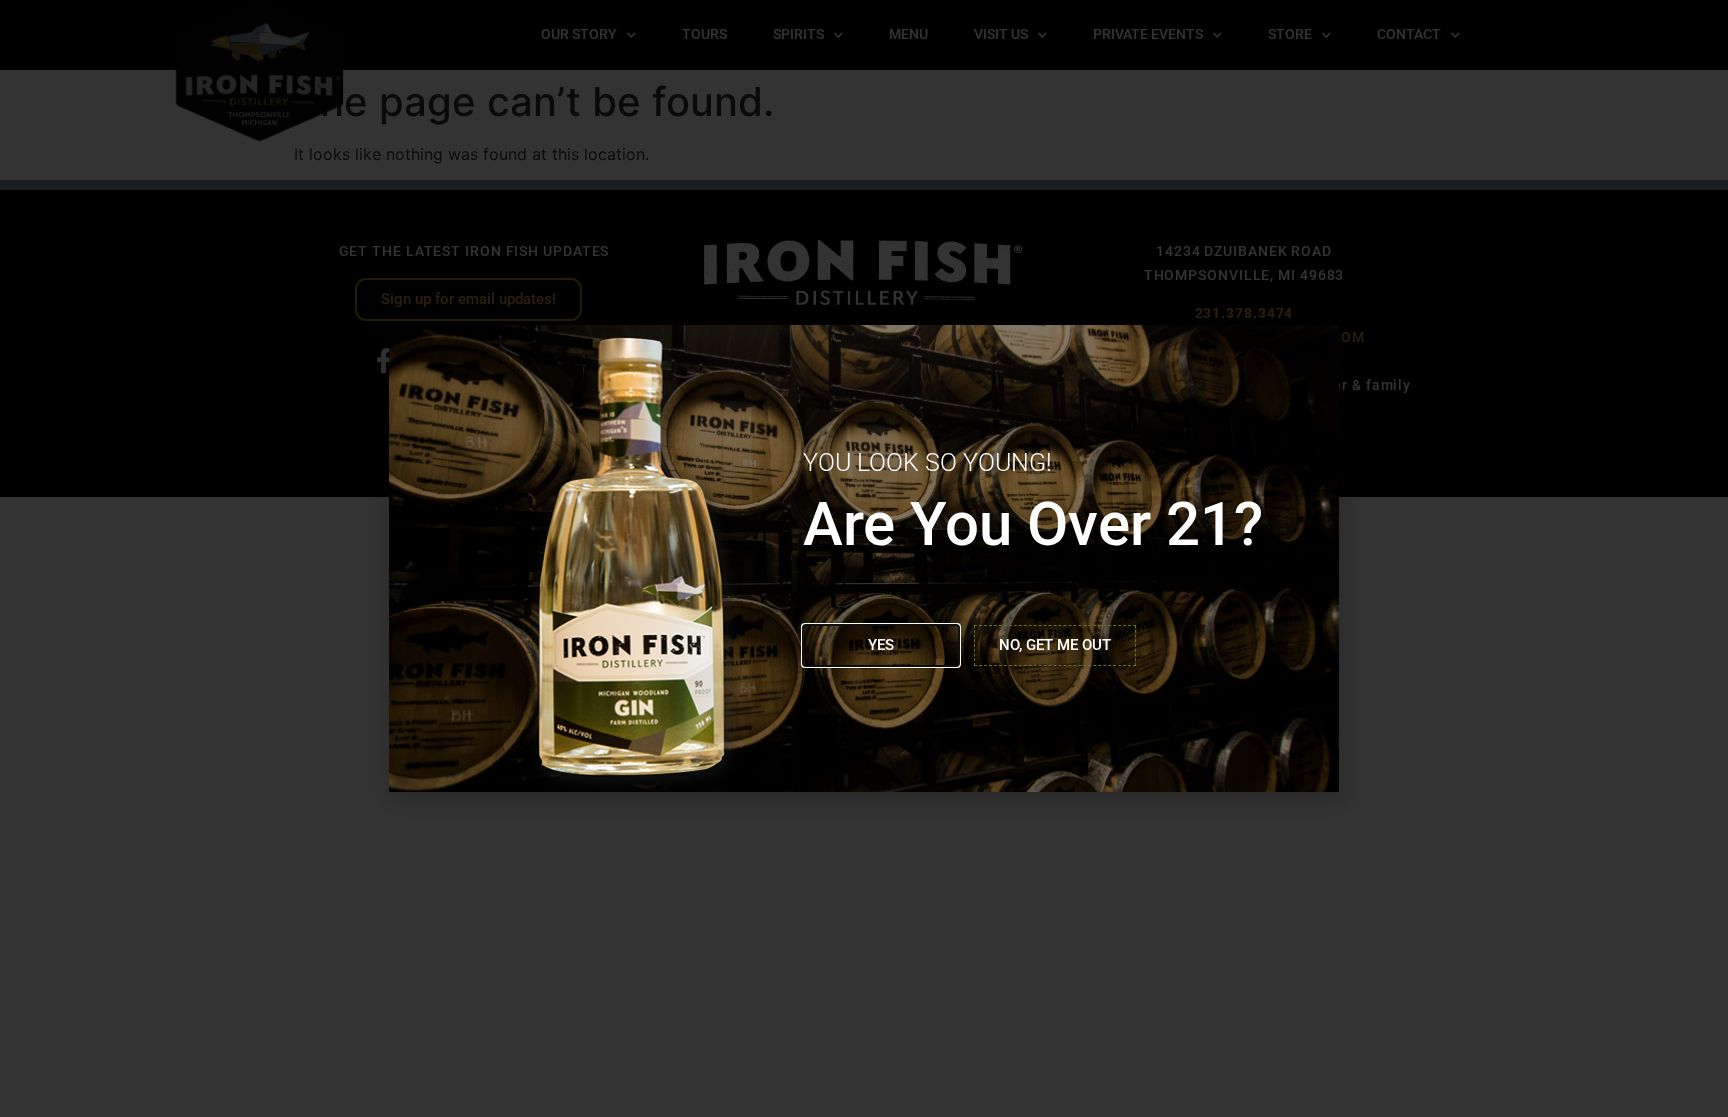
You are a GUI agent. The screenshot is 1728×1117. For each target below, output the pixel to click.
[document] (864, 558)
